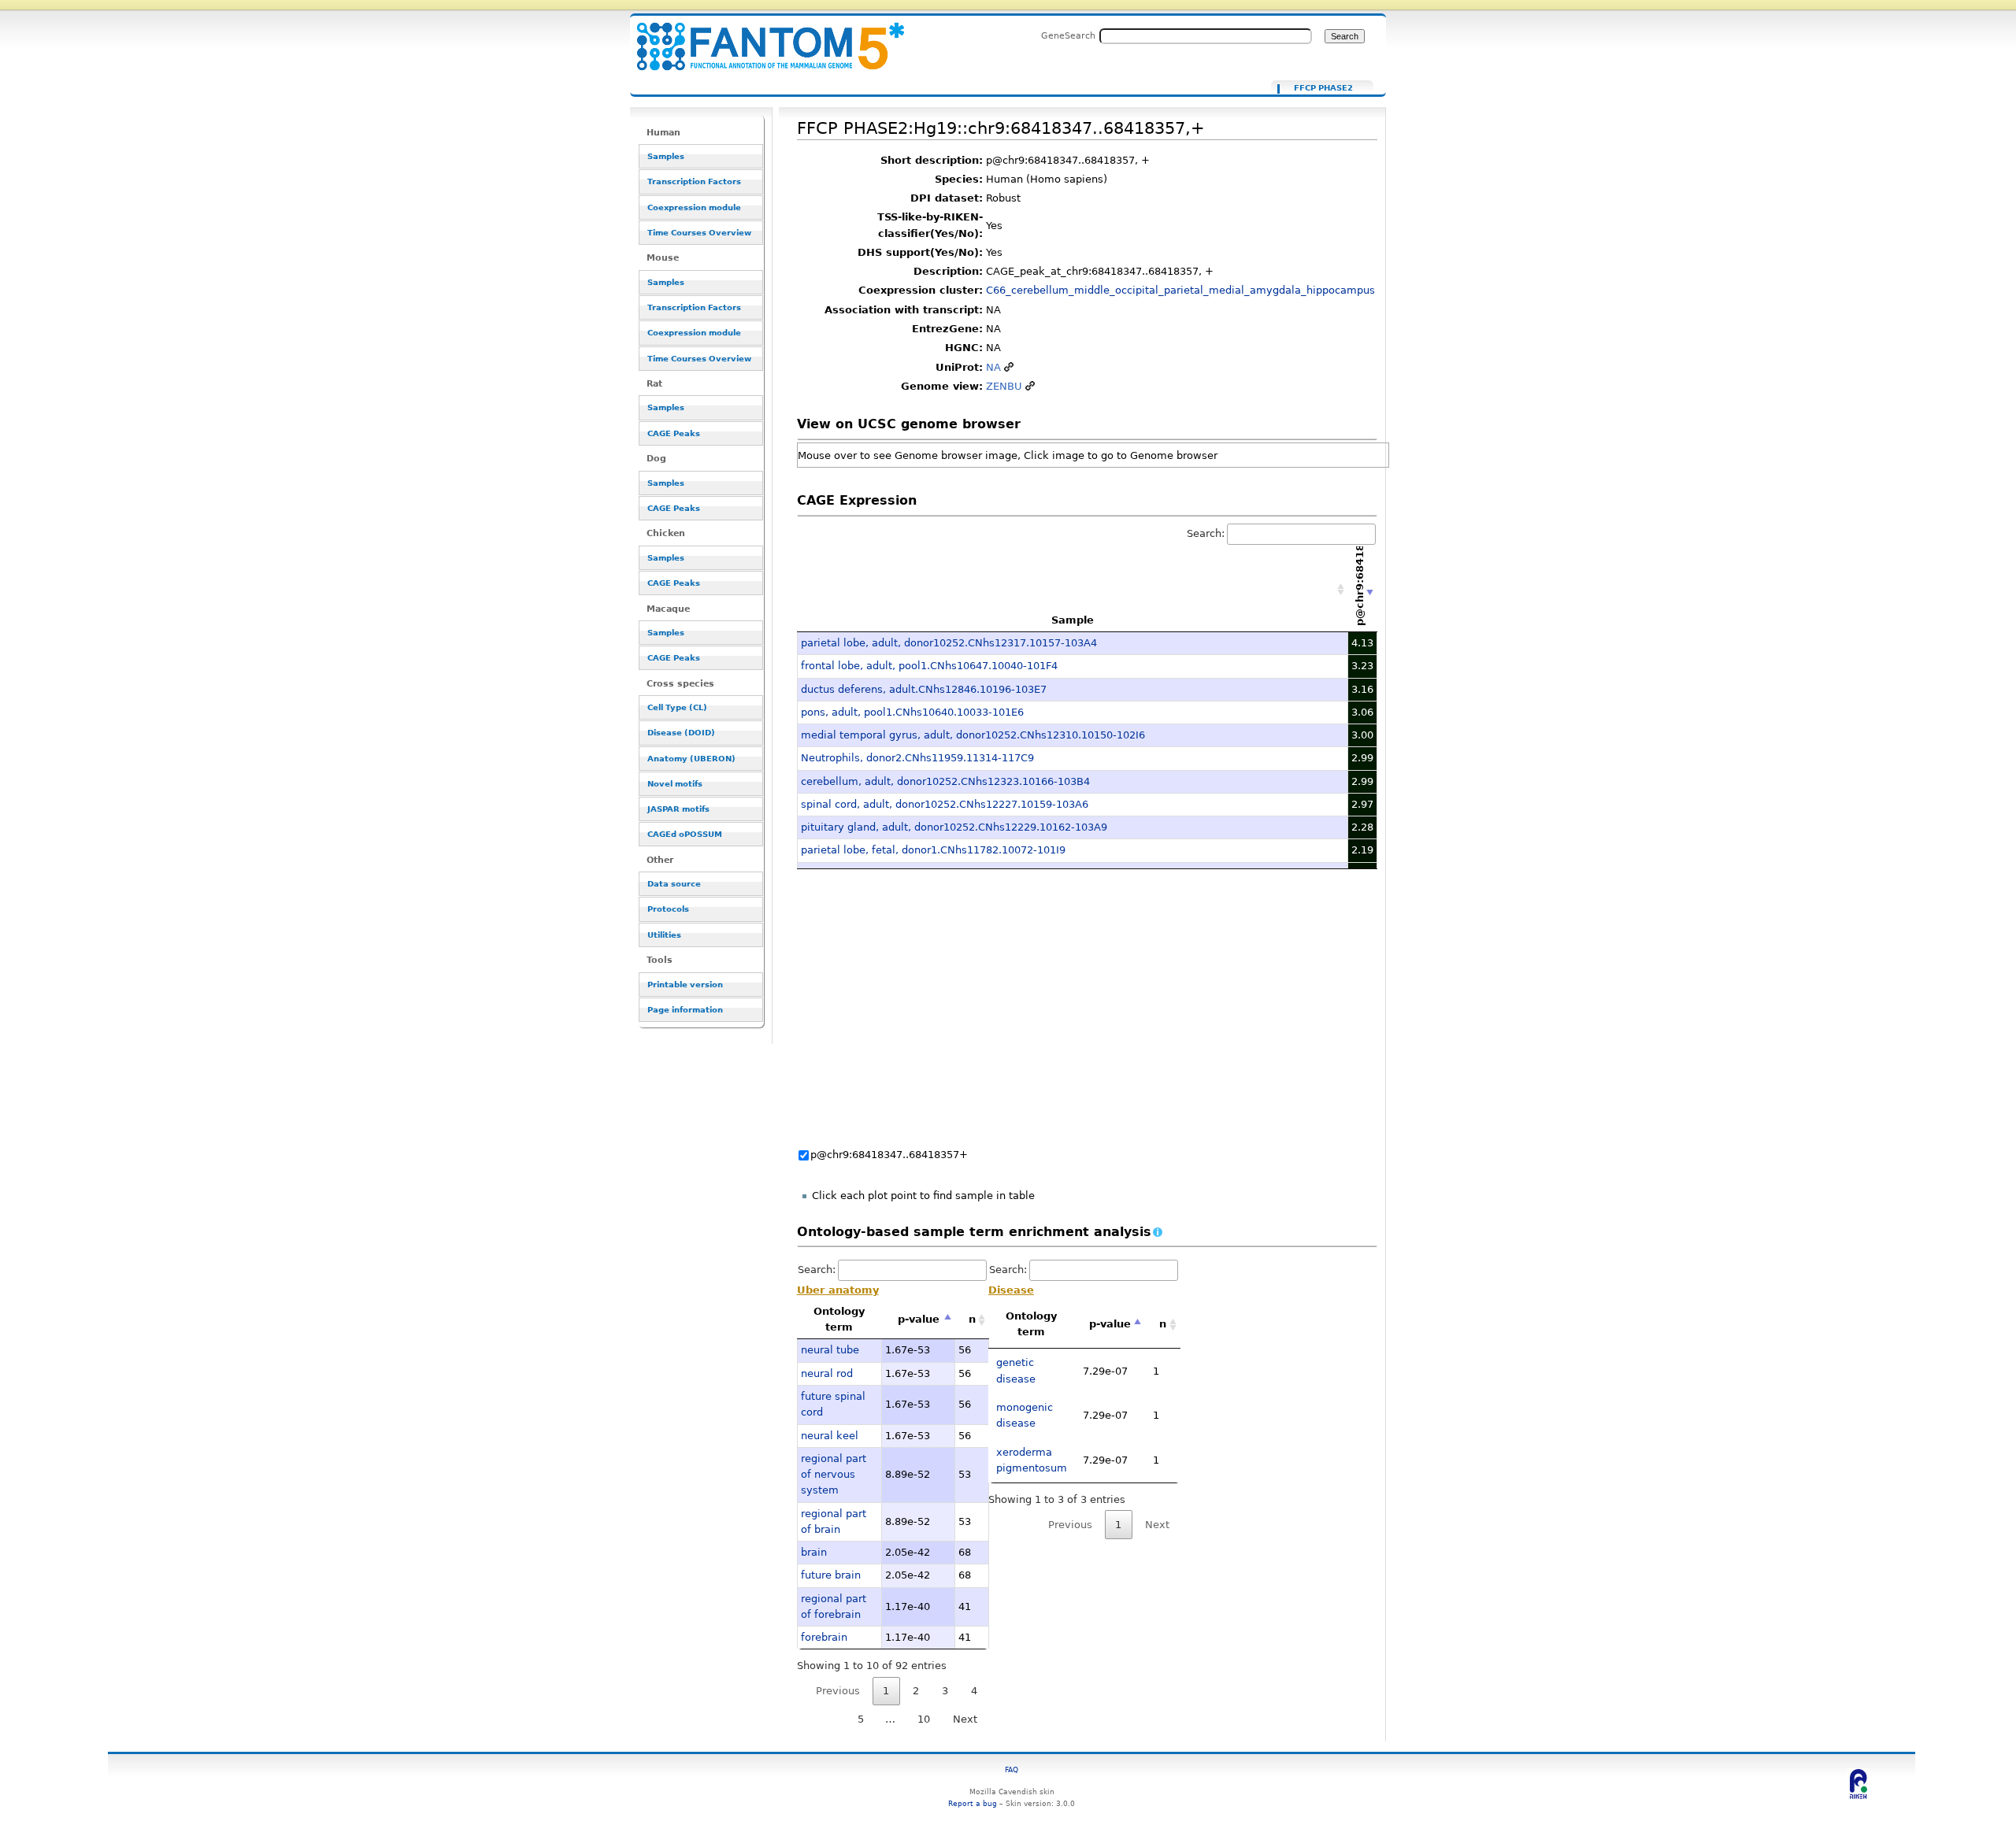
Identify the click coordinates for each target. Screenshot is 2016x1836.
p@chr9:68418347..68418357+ (889, 1155)
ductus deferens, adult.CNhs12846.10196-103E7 (924, 689)
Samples (666, 156)
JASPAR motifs (678, 809)
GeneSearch (1068, 35)
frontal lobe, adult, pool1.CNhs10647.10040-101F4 (929, 666)
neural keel (830, 1436)
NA (993, 367)
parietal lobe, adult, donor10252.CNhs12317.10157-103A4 (949, 643)
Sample (1073, 620)
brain (814, 1552)
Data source (674, 884)
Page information (685, 1010)
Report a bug (973, 1803)
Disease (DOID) (681, 733)
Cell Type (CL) (677, 707)
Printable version (685, 985)
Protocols (668, 909)
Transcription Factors (694, 181)
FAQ (1012, 1769)
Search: (1206, 533)
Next (965, 1719)
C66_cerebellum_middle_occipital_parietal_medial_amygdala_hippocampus (1180, 290)
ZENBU (1004, 386)
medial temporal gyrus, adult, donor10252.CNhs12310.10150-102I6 (973, 735)
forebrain (824, 1637)
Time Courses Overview (699, 233)
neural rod (827, 1373)
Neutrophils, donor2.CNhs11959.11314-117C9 (917, 758)
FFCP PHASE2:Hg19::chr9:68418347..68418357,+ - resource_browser (761, 37)
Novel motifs (675, 784)
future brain (831, 1575)
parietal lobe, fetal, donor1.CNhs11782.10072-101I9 (933, 850)
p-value (919, 1319)
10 (924, 1719)
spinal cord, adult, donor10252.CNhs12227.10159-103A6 (945, 804)
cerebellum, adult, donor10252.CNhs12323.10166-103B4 (945, 781)
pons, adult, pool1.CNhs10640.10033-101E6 (912, 712)
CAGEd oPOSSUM (685, 834)
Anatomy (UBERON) (691, 759)
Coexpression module (694, 207)
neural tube (830, 1350)
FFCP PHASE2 (1323, 88)
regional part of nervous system (834, 1475)
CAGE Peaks (674, 433)
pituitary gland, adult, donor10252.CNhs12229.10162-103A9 (954, 827)
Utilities (664, 935)
